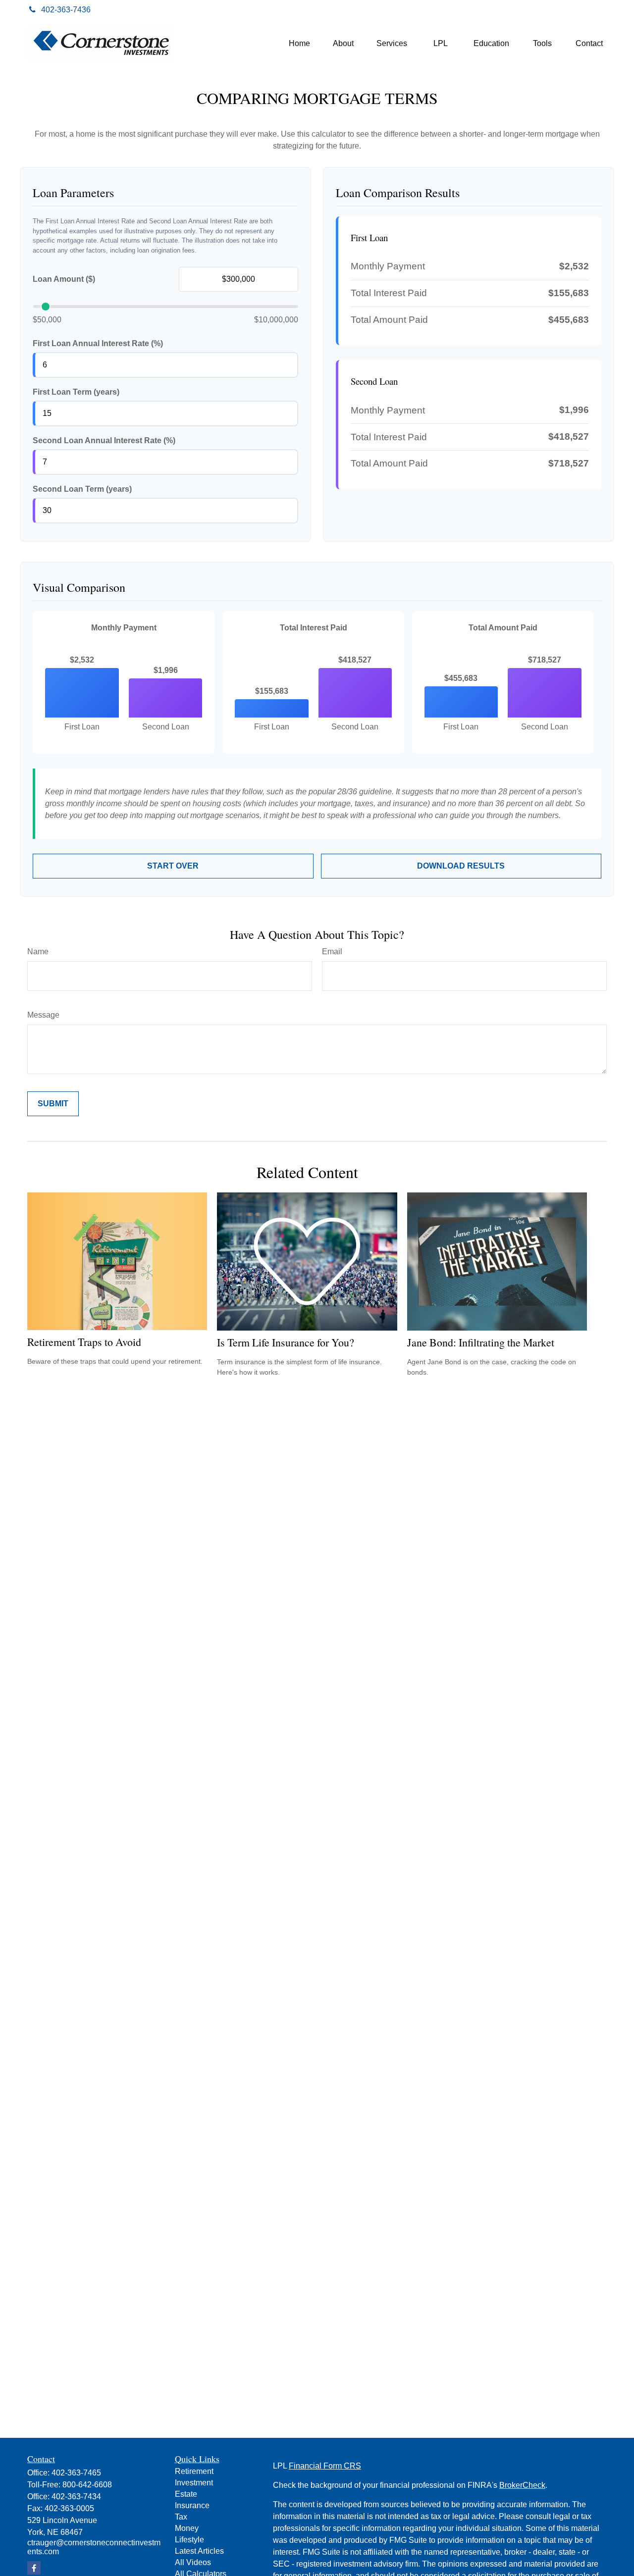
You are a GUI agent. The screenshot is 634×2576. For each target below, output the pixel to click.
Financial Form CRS (325, 2466)
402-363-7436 (66, 10)
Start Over (173, 866)
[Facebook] (596, 10)
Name (38, 952)
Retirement (194, 2471)
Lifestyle (189, 2540)
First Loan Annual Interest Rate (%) (98, 343)
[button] (299, 44)
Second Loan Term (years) (82, 489)
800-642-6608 (87, 2485)
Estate (186, 2494)
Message (43, 1015)
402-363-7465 (76, 2473)
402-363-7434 (76, 2497)
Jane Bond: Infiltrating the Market (481, 1342)
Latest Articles (199, 2551)
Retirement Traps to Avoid (84, 1342)
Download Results (461, 866)
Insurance (192, 2505)
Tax (181, 2517)
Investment (194, 2483)
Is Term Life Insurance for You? (286, 1342)
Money (187, 2528)
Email (332, 952)
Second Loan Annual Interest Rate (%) (104, 440)
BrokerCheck (522, 2485)
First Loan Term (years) (76, 392)
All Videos (193, 2562)
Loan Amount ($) (64, 279)
